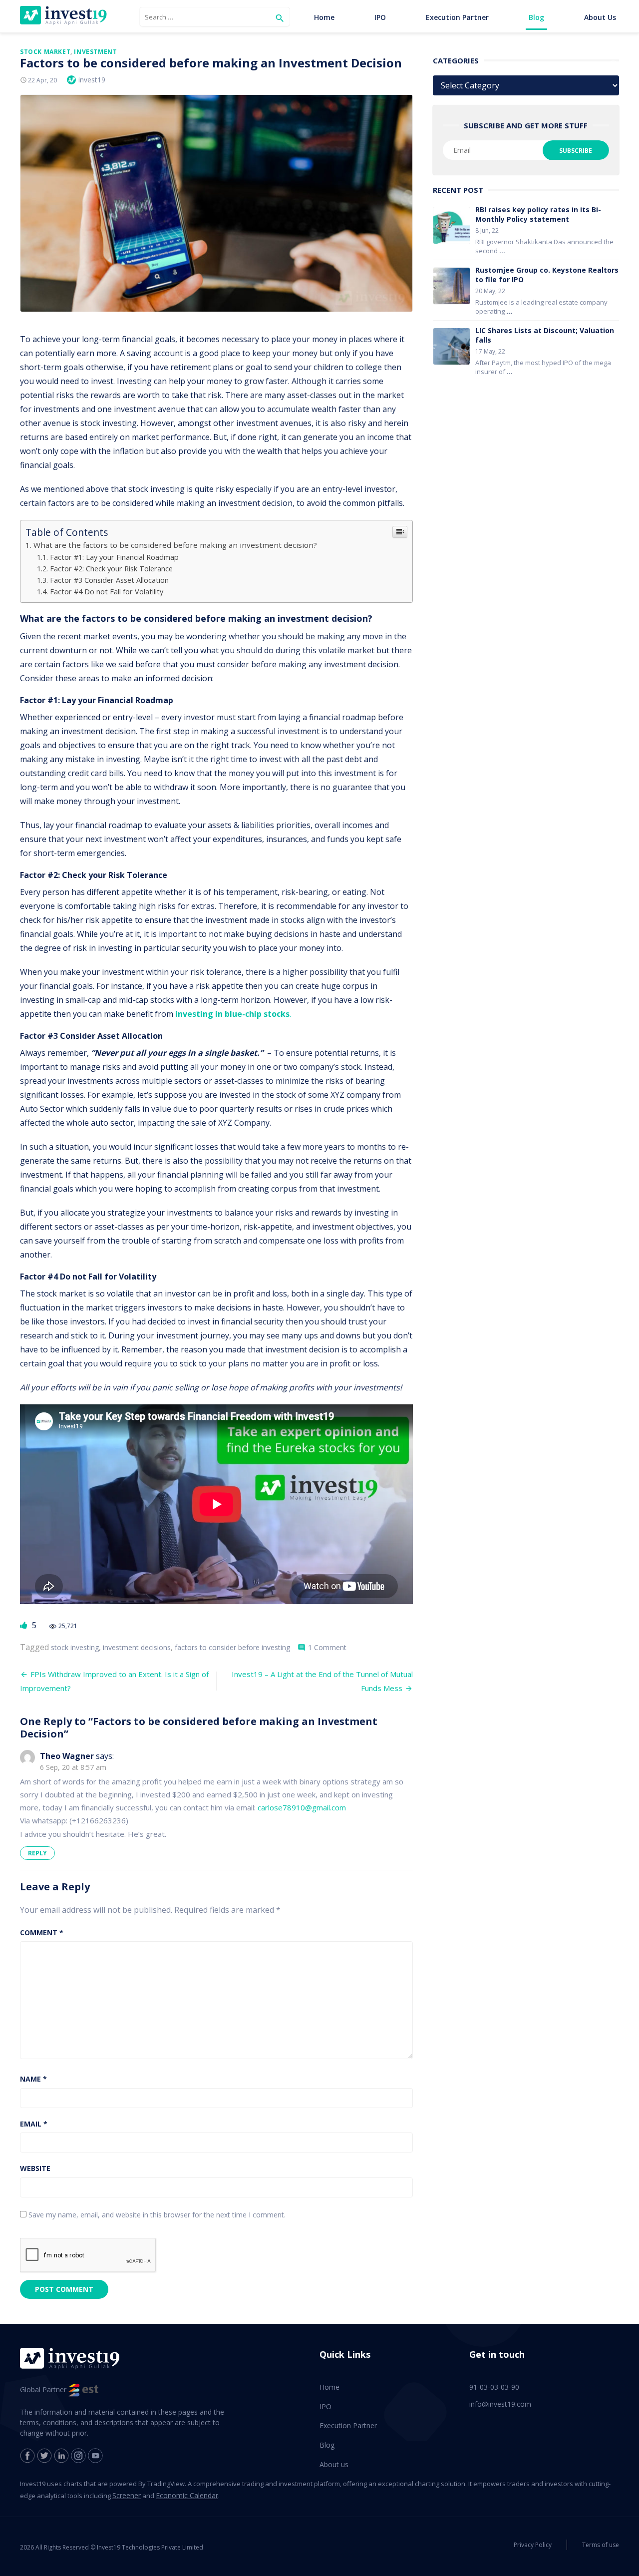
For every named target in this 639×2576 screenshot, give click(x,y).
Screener (127, 2495)
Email (34, 2124)
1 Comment (327, 1647)
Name (33, 2079)
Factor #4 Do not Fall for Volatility (107, 592)
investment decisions (137, 1647)
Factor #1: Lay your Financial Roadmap (114, 557)
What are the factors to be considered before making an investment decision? (175, 545)
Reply (37, 1853)
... (502, 251)
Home (324, 17)
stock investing (75, 1647)
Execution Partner (457, 17)
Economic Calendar (187, 2495)
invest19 (92, 80)
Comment (42, 1932)
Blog (536, 17)
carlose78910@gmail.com (302, 1807)
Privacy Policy (533, 2545)
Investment (95, 52)
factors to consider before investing (232, 1647)
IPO (380, 17)
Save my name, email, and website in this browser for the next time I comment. (157, 2215)
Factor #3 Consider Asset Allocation (109, 580)
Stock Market (45, 52)
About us (600, 17)
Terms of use (601, 2545)
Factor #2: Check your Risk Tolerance (111, 569)
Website (35, 2168)
